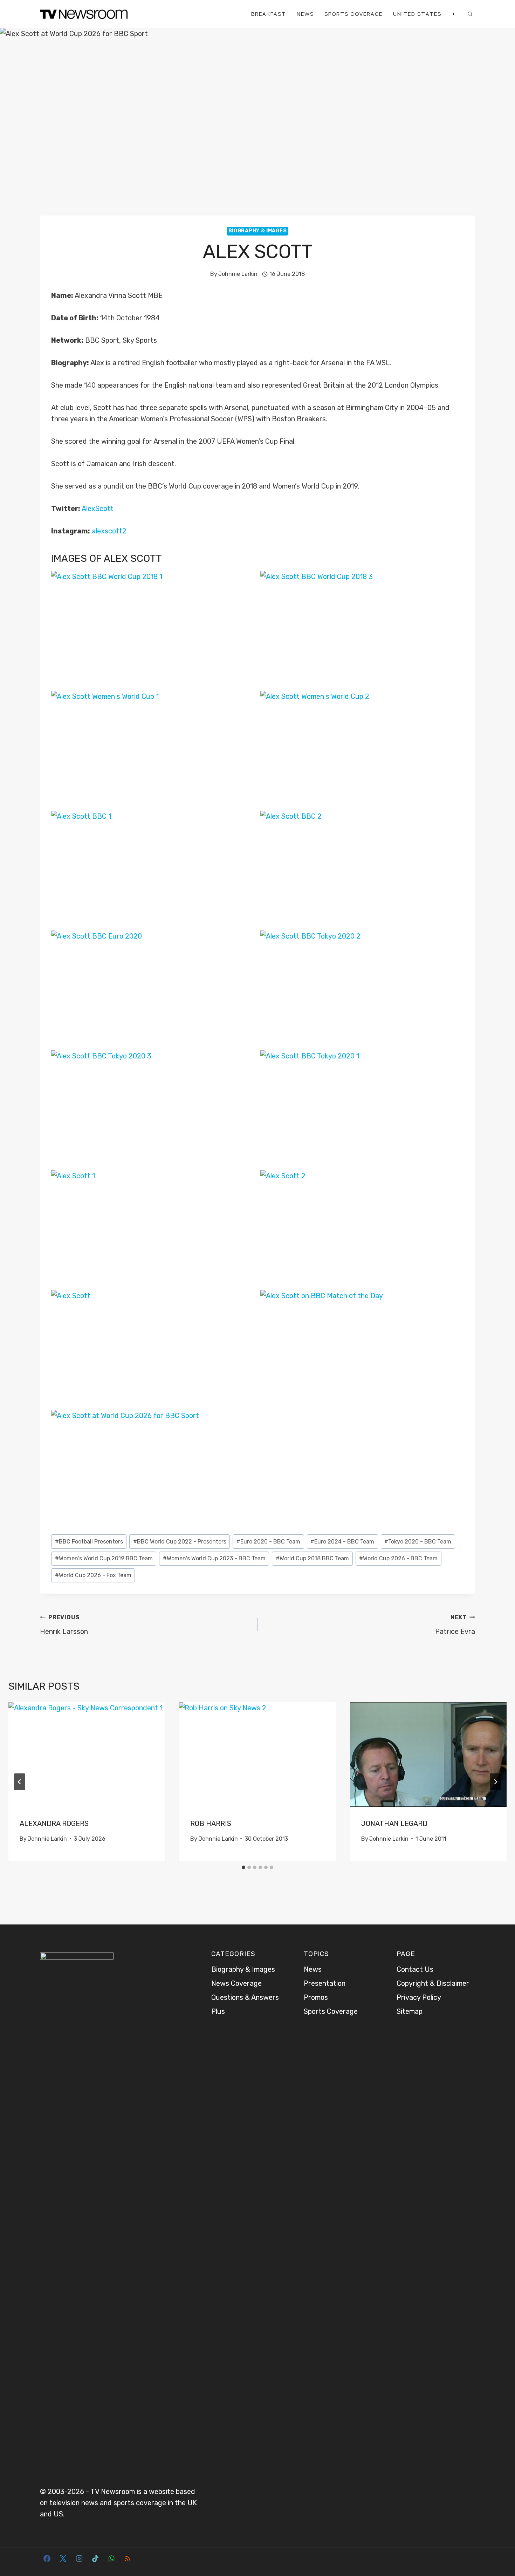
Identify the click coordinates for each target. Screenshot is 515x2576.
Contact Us (415, 1969)
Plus (218, 2011)
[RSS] (128, 2558)
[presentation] (87, 1754)
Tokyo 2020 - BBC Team (418, 1542)
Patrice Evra (455, 1625)
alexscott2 (109, 531)
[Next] (495, 1782)
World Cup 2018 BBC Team (312, 1558)
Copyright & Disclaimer (433, 1983)
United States (417, 14)
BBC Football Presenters (89, 1542)
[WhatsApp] (111, 2558)
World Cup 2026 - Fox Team (93, 1575)
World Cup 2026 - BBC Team (398, 1558)
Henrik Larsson (64, 1625)
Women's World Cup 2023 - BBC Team (214, 1558)
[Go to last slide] (20, 1782)
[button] (153, 628)
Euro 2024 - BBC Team (342, 1542)
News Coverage (236, 1983)
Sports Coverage (353, 14)
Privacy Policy (419, 1997)
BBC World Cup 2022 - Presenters (180, 1542)
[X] (63, 2558)
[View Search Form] (470, 14)
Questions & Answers (245, 1997)
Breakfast (269, 14)
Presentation (325, 1983)
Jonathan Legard (394, 1824)
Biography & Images (258, 231)
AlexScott (98, 509)
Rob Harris (211, 1824)
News (305, 14)
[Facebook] (47, 2558)
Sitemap (410, 2011)
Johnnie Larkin (238, 274)
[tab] (243, 1867)
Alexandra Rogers (54, 1824)
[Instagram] (79, 2558)
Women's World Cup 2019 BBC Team (104, 1558)
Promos (316, 1997)
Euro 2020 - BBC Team (268, 1542)
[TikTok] (95, 2558)
